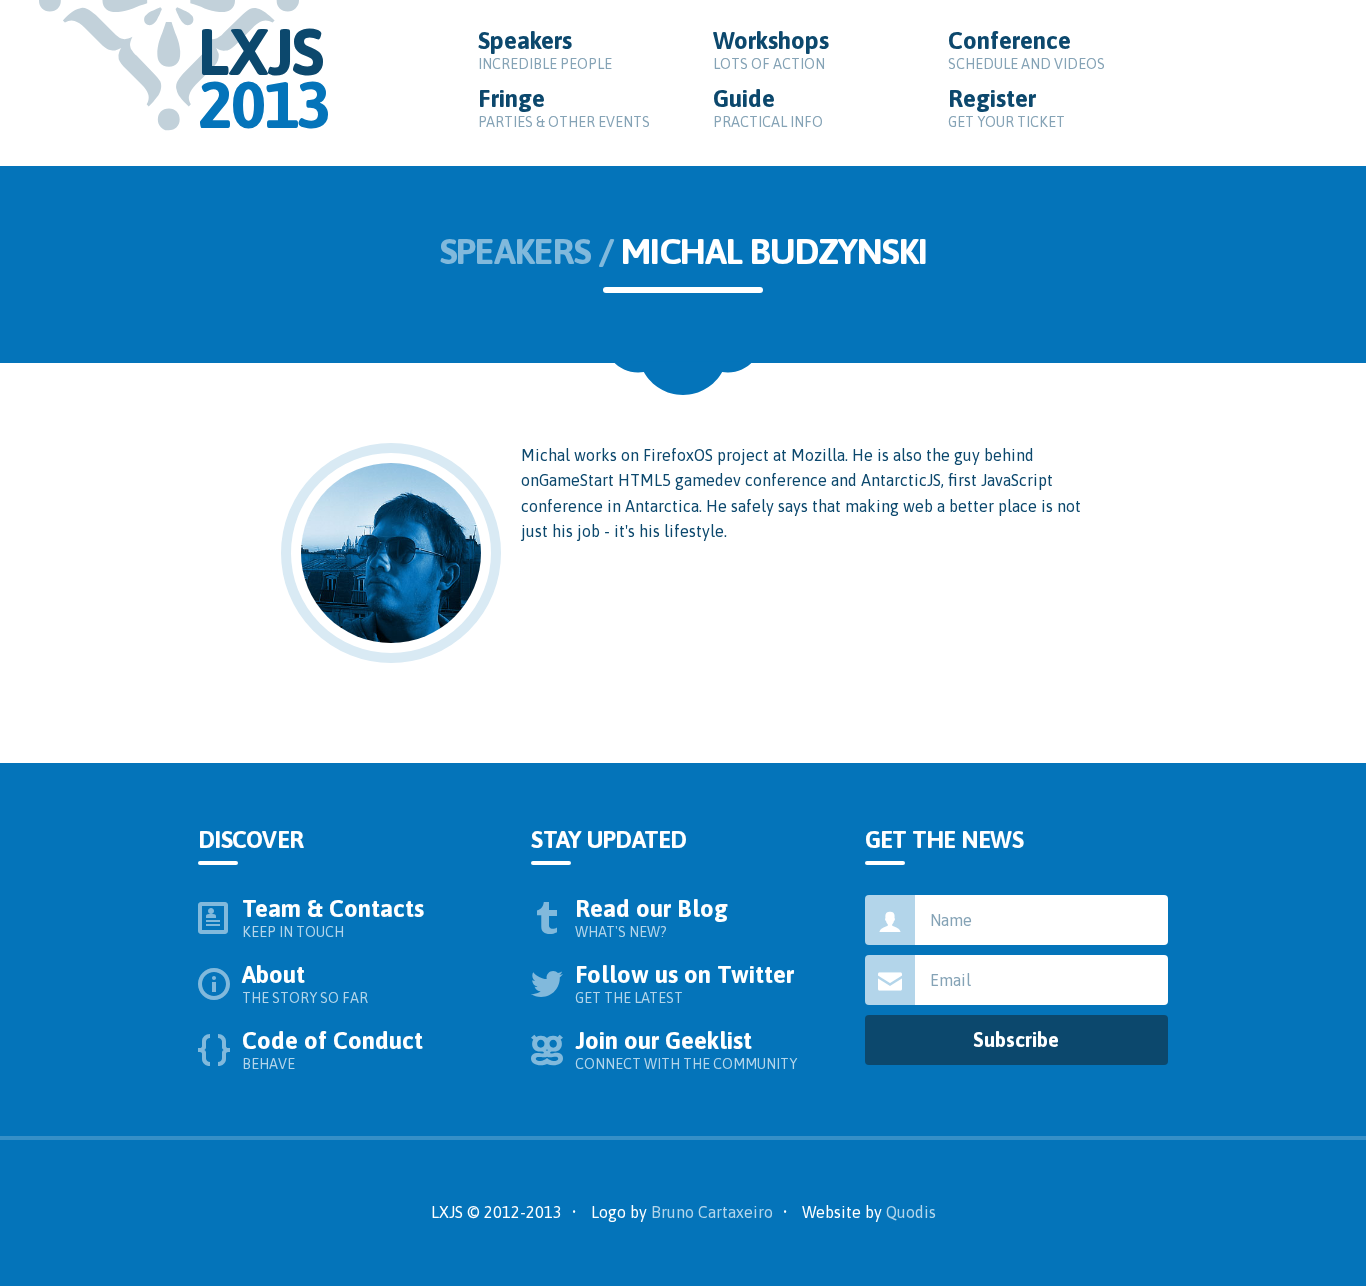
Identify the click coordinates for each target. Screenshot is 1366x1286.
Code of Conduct (334, 1049)
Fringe (564, 107)
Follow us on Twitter (686, 983)
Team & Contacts (335, 917)
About (305, 983)
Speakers (545, 49)
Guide (768, 107)
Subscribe (1016, 1039)
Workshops (773, 49)
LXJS (264, 77)
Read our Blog (653, 917)
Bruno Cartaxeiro (712, 1212)
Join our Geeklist (686, 1049)
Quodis (911, 1212)
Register (1006, 107)
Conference (1026, 49)
